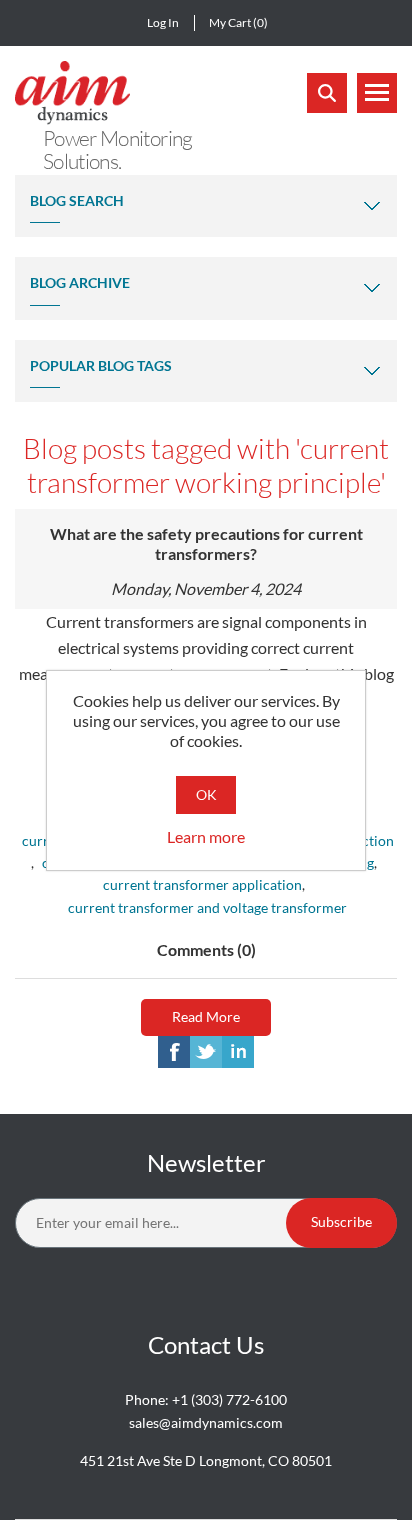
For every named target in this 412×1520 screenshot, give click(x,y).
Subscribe (341, 1221)
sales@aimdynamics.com (206, 1422)
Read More (206, 1016)
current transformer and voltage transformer (207, 907)
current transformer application (202, 884)
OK (206, 794)
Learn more (206, 836)
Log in (163, 22)
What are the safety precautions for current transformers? (206, 543)
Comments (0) (206, 949)
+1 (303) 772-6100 (229, 1399)
